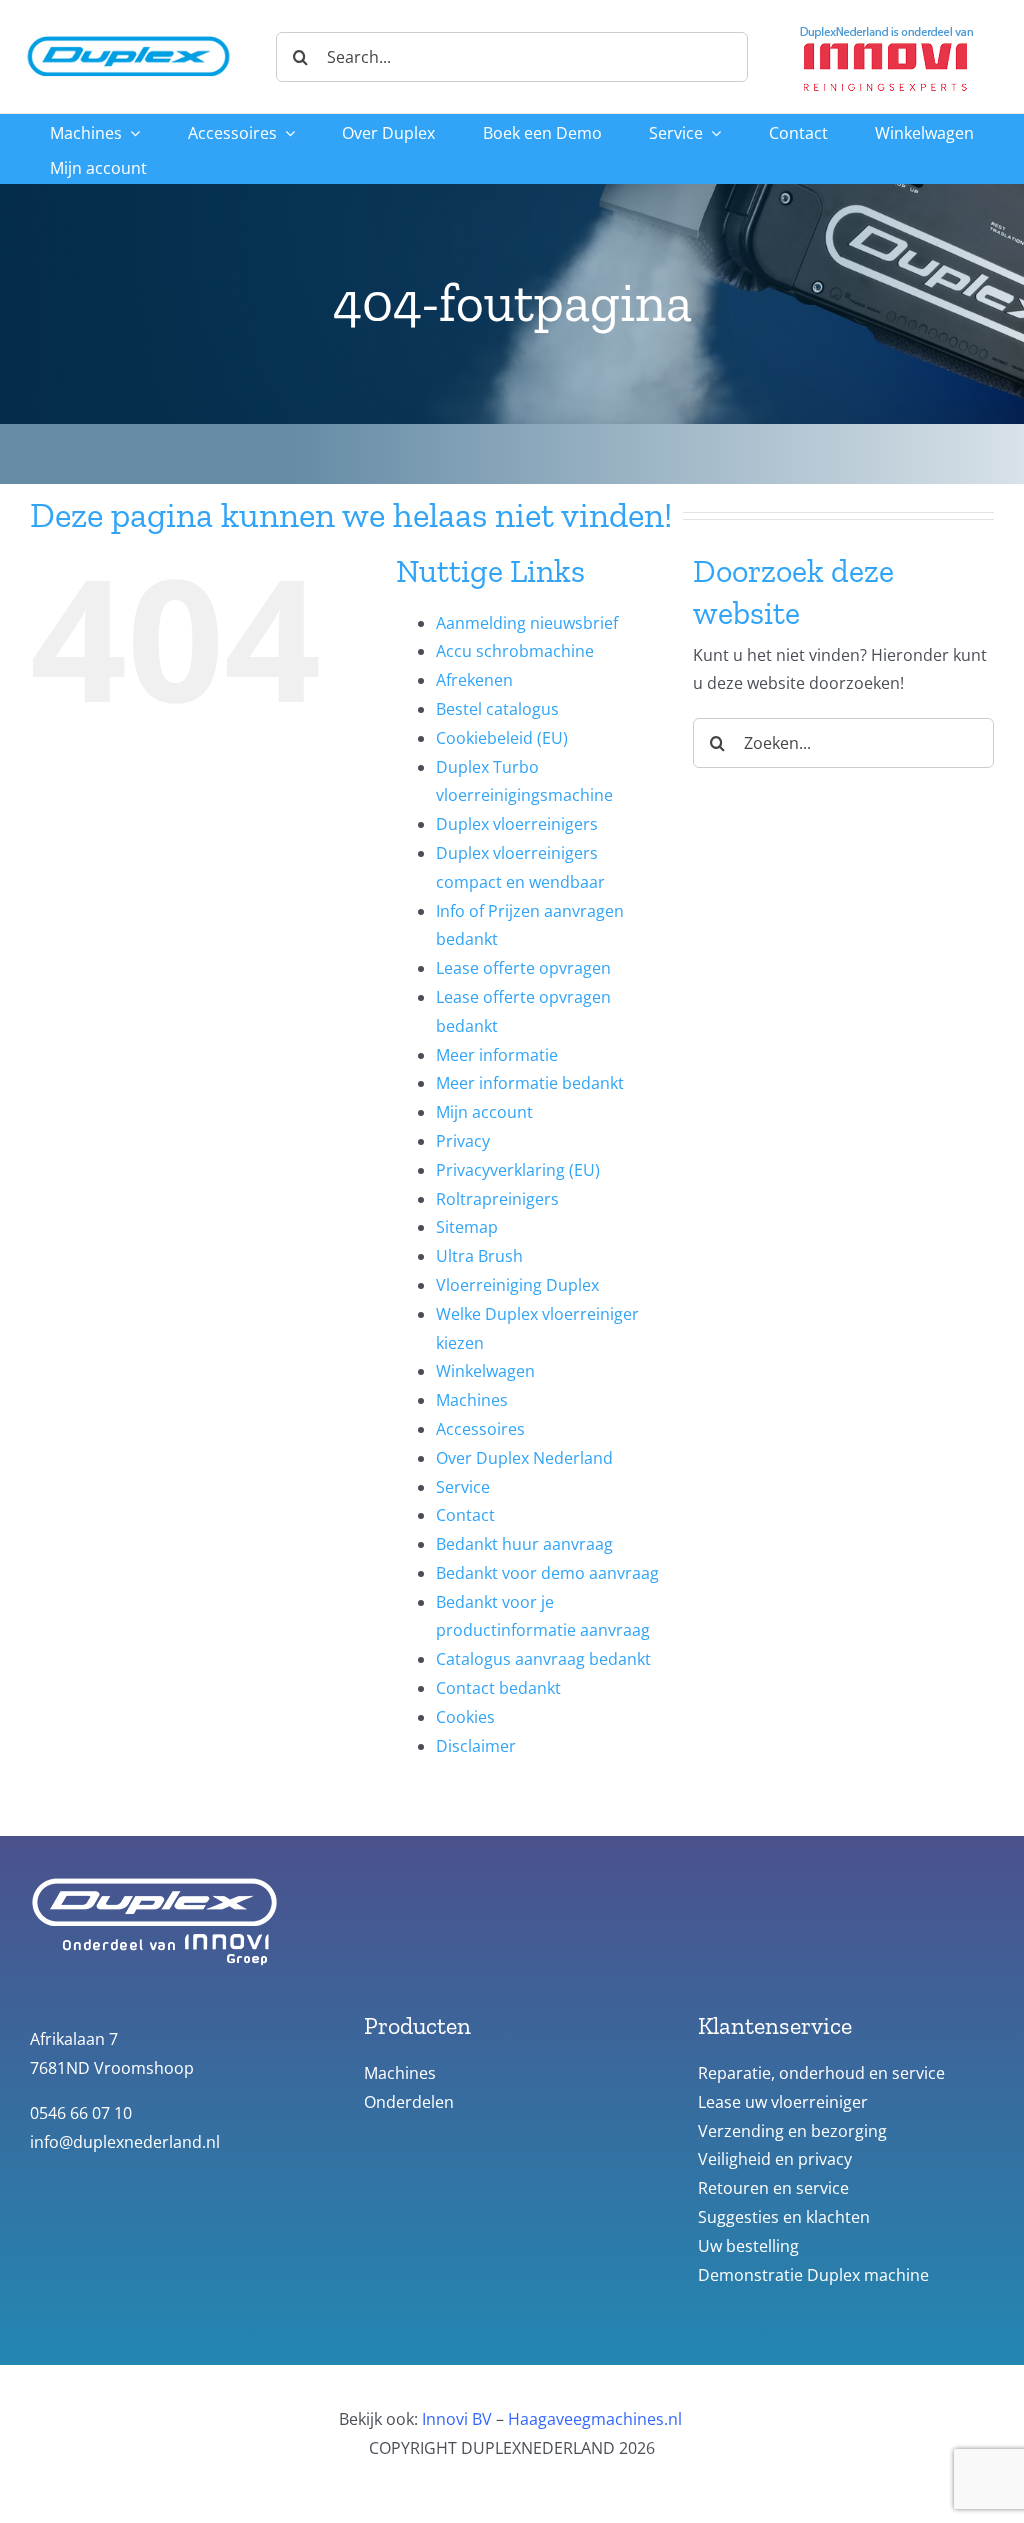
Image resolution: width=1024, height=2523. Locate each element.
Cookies (465, 1717)
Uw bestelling (748, 2246)
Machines (472, 1400)
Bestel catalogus (497, 709)
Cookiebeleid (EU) (502, 738)
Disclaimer (476, 1746)
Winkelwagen (485, 1371)
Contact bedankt (498, 1688)
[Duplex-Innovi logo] (887, 28)
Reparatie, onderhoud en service (821, 2073)
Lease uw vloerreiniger (783, 2102)
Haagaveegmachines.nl (595, 2419)
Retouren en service (773, 2188)
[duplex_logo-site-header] (128, 33)
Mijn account (484, 1112)
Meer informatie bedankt (530, 1083)
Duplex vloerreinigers (517, 824)
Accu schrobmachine (515, 651)
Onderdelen (409, 2102)
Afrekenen (474, 680)
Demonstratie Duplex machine (813, 2275)
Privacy (463, 1141)
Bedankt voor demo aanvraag (547, 1573)
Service (463, 1487)
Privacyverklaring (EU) (518, 1170)
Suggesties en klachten (784, 2217)
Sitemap (467, 1227)
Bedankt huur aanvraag (524, 1544)
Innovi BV (457, 2419)
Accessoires (480, 1429)
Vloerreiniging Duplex (517, 1285)
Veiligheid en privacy (775, 2159)
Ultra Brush (479, 1256)
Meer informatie (497, 1055)
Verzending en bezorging (792, 2131)
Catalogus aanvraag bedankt (543, 1659)
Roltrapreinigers (497, 1199)
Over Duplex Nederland (524, 1458)
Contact (465, 1515)
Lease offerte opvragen (523, 968)
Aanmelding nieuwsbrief (527, 623)
